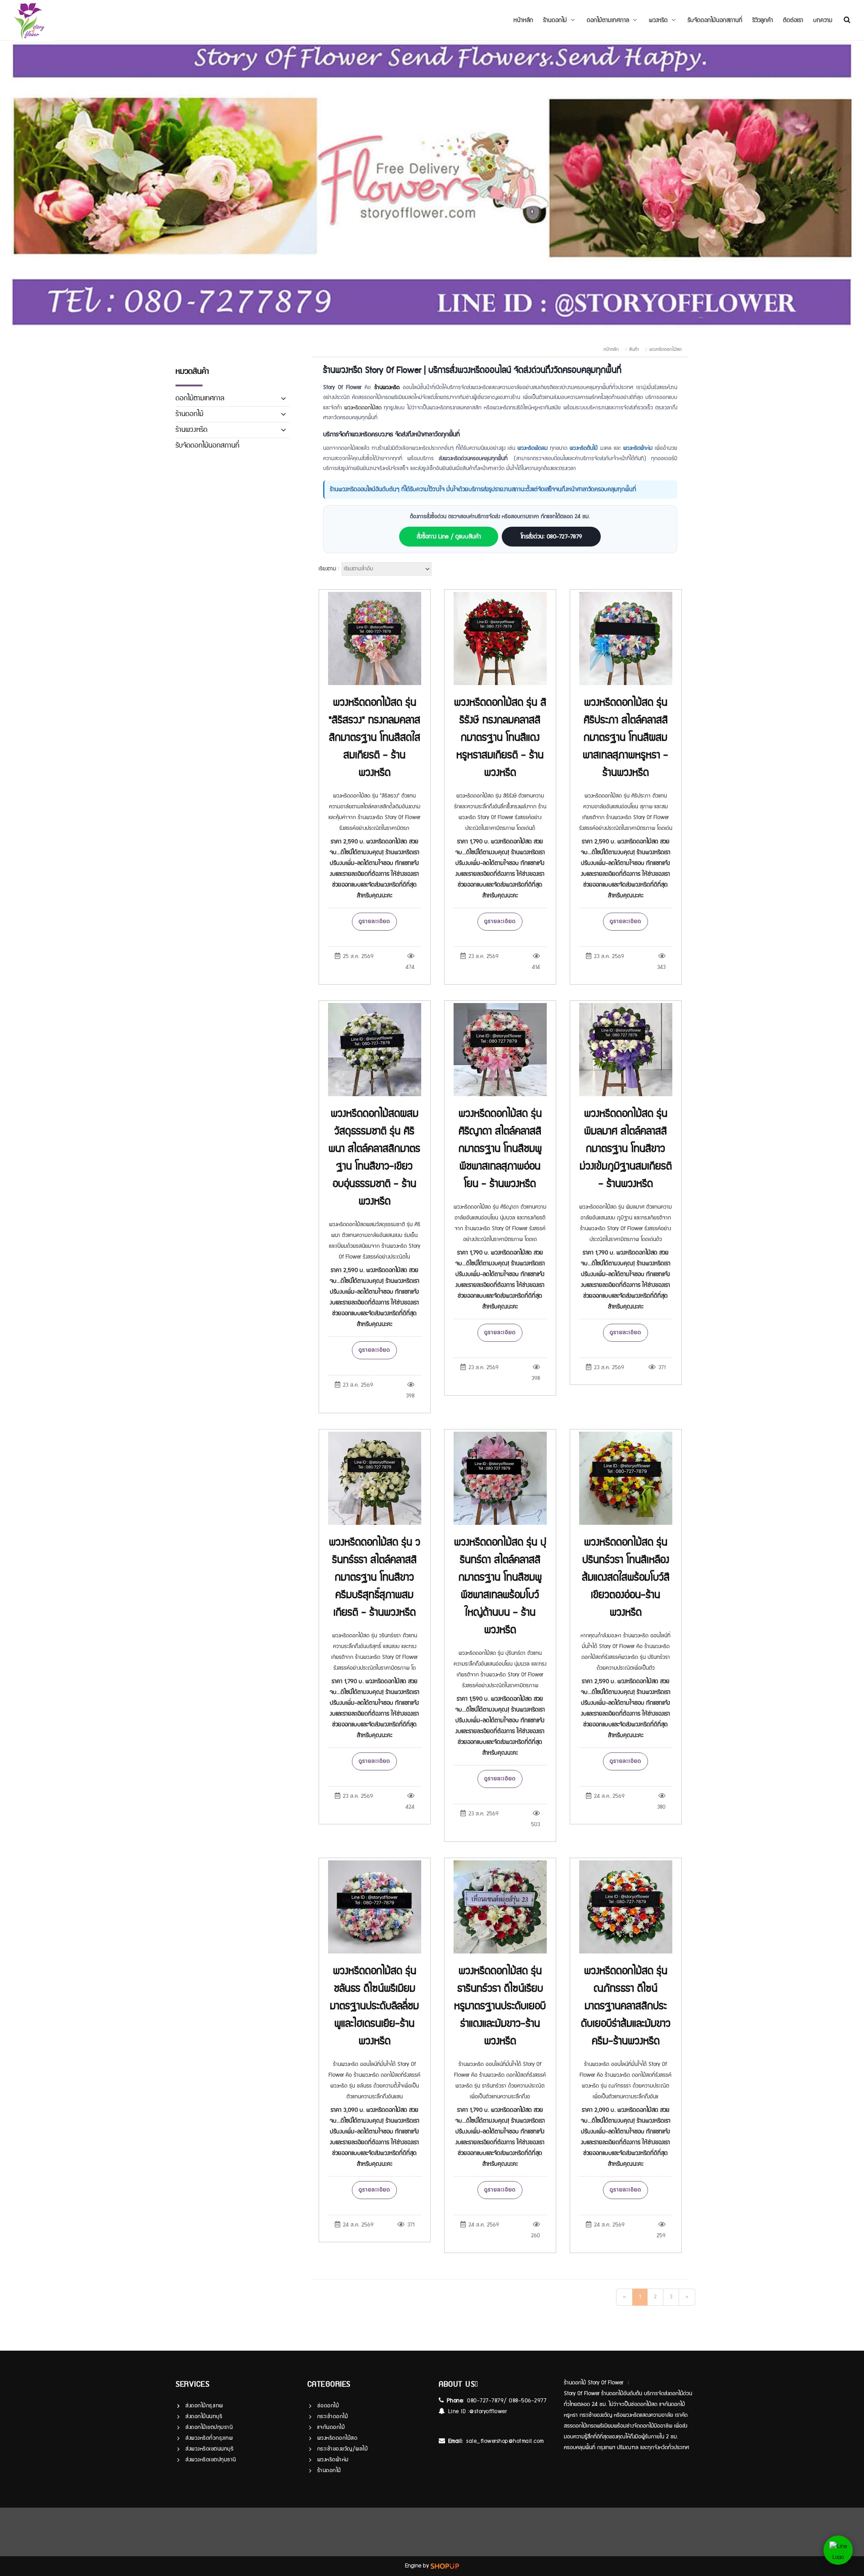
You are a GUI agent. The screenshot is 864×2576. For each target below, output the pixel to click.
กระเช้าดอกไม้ (333, 2417)
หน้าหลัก (523, 20)
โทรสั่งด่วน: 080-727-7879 (551, 537)
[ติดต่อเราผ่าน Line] (838, 2550)
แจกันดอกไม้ (331, 2427)
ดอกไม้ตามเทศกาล (608, 20)
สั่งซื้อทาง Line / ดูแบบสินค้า (449, 537)
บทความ (823, 20)
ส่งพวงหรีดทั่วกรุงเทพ (209, 2438)
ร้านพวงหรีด (191, 430)
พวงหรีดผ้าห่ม (638, 448)
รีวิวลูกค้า (763, 20)
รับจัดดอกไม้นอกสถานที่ (715, 20)
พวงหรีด (658, 20)
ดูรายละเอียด (374, 921)
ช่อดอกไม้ (328, 2406)
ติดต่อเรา (793, 20)
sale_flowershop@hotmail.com (505, 2441)
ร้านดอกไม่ (555, 20)
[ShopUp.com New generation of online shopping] (445, 2566)
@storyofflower (488, 2412)
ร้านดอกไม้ (189, 414)
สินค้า (634, 349)
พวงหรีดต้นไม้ (584, 448)
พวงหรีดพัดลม (533, 448)
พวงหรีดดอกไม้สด (666, 349)
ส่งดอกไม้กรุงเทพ (204, 2406)
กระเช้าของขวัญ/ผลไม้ (343, 2449)
